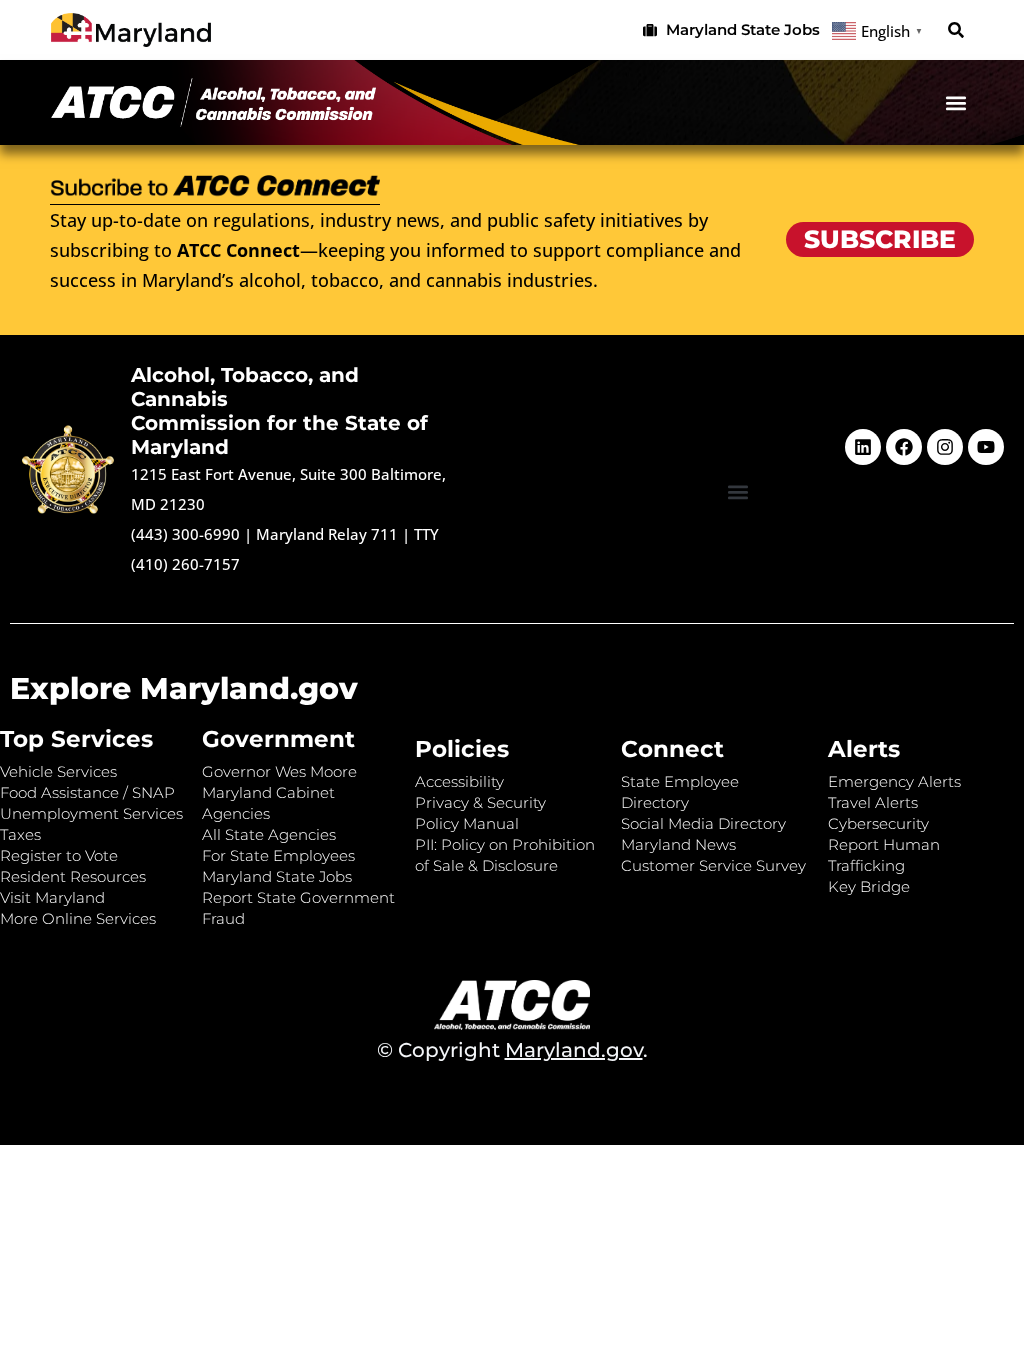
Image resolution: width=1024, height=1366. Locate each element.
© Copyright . (512, 1050)
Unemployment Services (91, 813)
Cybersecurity (878, 823)
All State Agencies (269, 834)
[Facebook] (904, 447)
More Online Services (78, 918)
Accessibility (459, 781)
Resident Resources (73, 876)
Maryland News (678, 844)
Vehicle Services (58, 771)
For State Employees (278, 855)
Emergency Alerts (894, 781)
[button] (956, 30)
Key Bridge (869, 886)
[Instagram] (945, 447)
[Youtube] (986, 447)
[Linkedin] (863, 447)
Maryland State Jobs (277, 876)
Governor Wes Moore (279, 771)
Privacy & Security (480, 802)
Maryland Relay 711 (329, 534)
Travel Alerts (873, 802)
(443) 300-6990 (185, 534)
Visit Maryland (52, 897)
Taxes (20, 834)
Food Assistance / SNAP (87, 792)
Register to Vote (59, 855)
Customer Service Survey (713, 865)
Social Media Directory (703, 823)
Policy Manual (467, 823)
